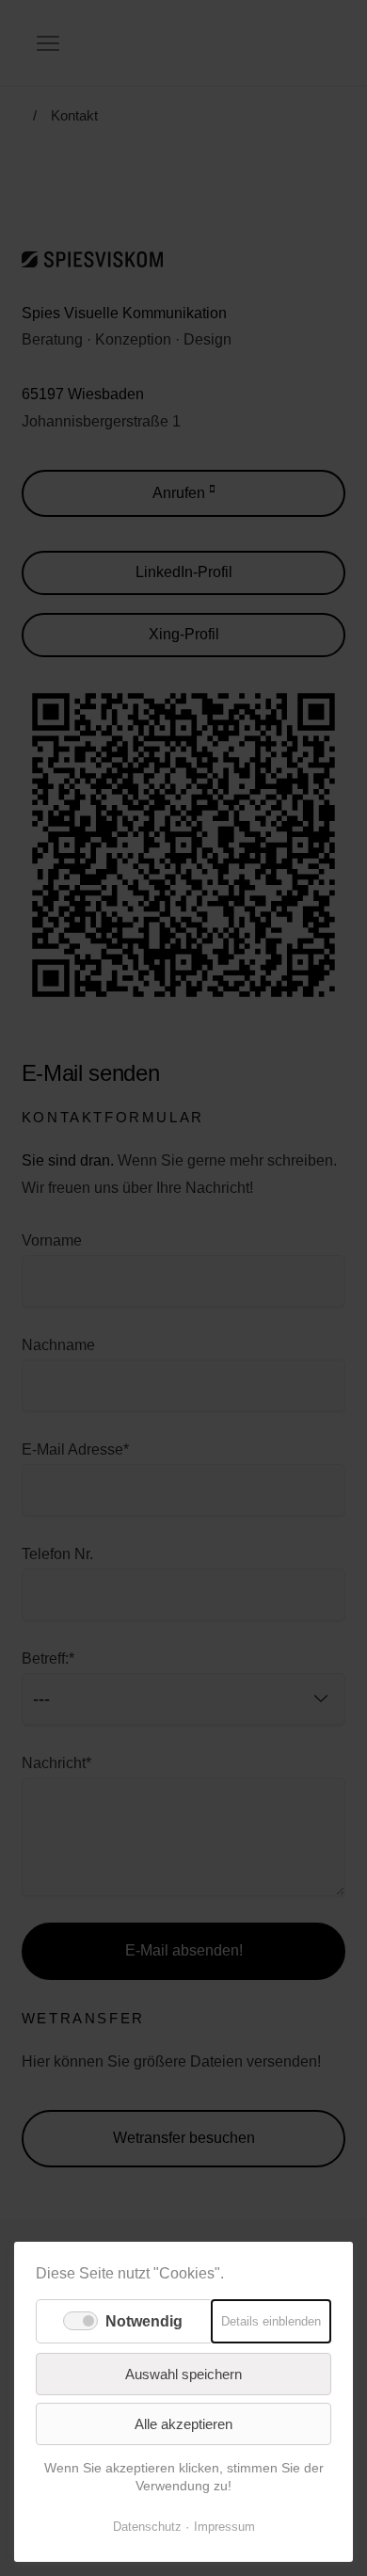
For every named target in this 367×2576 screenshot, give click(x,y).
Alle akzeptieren (183, 2424)
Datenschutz (147, 2527)
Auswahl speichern (183, 2374)
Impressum (224, 2527)
